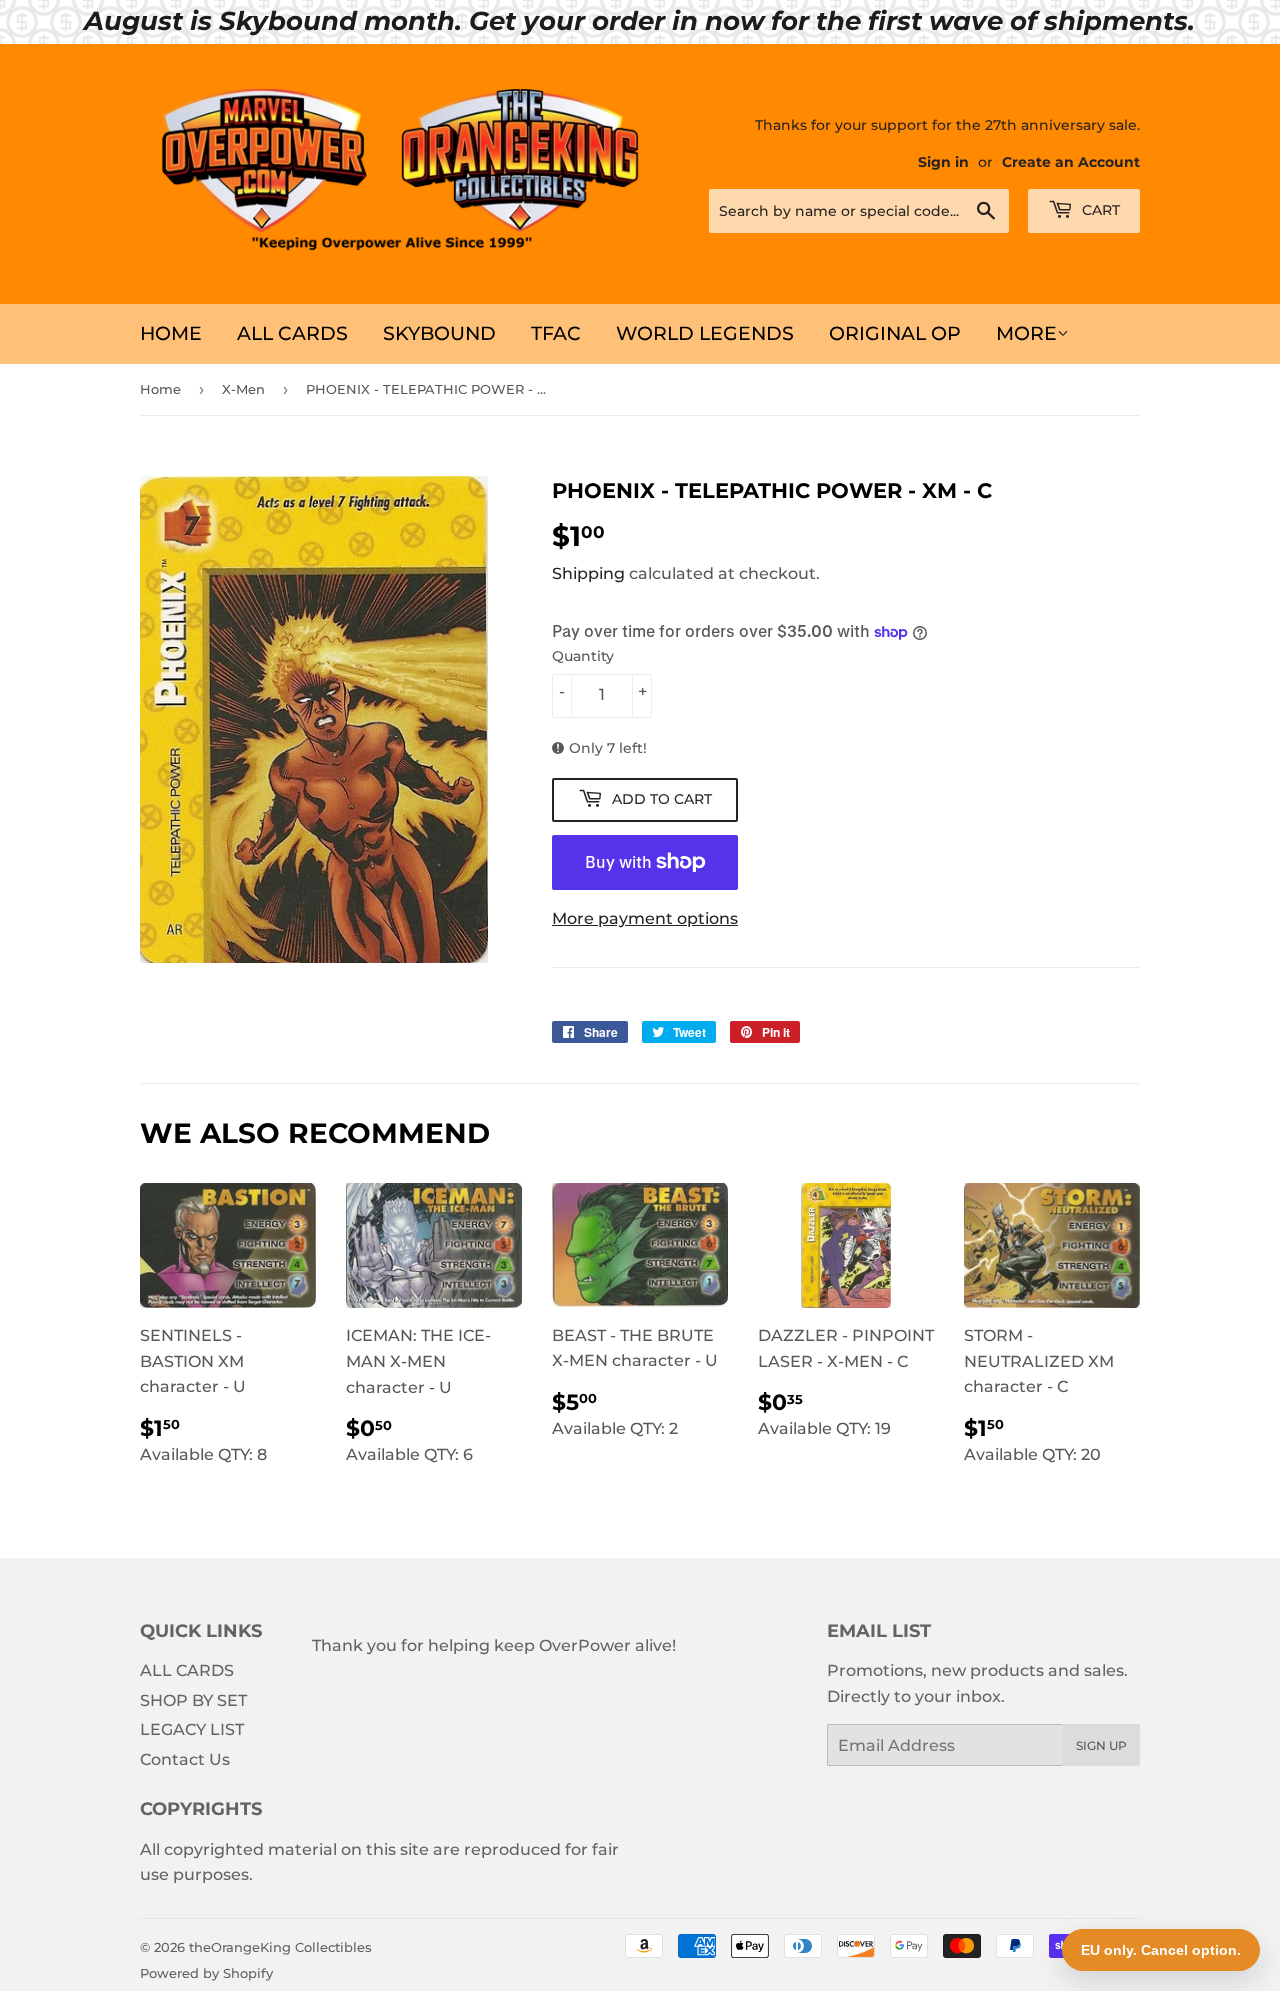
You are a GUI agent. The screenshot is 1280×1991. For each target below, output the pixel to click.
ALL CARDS (292, 333)
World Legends (705, 333)
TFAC (556, 333)
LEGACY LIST (192, 1729)
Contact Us (185, 1759)
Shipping (588, 573)
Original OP (895, 333)
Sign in (943, 162)
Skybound (439, 333)
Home (171, 333)
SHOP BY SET (193, 1700)
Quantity (583, 656)
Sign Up (1101, 1745)
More (1026, 333)
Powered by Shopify (206, 1973)
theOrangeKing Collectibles (280, 1947)
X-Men (243, 389)
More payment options (645, 918)
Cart (1099, 210)
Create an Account (1071, 162)
